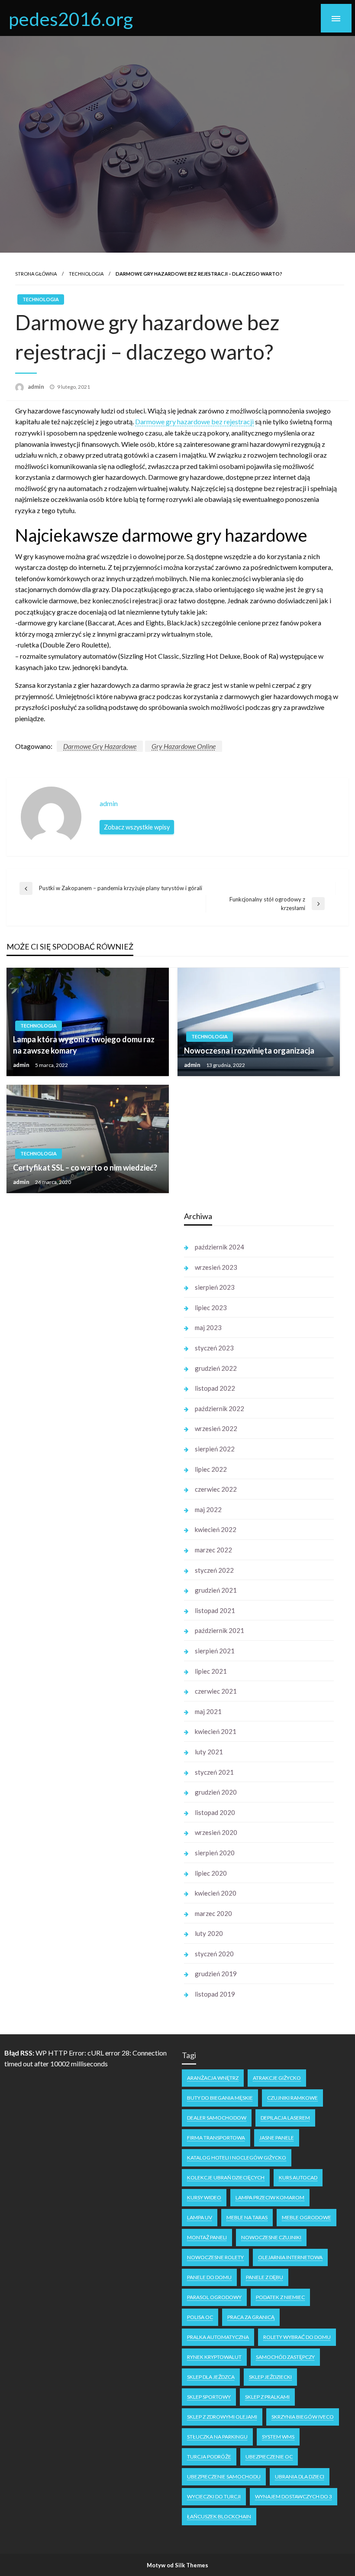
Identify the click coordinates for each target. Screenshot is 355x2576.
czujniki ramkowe (292, 2098)
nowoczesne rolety (215, 2257)
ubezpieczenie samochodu (224, 2477)
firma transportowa (216, 2138)
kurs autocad (298, 2178)
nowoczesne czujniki (271, 2237)
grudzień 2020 (216, 1792)
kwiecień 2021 (216, 1731)
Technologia (86, 274)
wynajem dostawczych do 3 (294, 2496)
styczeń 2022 (214, 1570)
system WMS (278, 2437)
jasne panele (277, 2138)
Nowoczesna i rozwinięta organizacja (249, 1051)
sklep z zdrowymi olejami (222, 2417)
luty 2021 (209, 1752)
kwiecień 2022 (216, 1529)
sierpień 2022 (215, 1449)
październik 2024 (219, 1247)
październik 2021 (219, 1630)
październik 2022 (219, 1408)
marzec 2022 (213, 1550)
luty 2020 (209, 1933)
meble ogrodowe (307, 2217)
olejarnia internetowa (290, 2257)
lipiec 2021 (211, 1671)
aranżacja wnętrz (213, 2078)
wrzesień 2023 (216, 1267)
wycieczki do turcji (214, 2496)
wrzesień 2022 (216, 1428)
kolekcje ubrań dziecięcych (226, 2178)
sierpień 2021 (215, 1651)
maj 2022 (208, 1509)
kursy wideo (204, 2197)
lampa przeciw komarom (270, 2197)
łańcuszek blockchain (219, 2516)
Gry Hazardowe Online (184, 746)
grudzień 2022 (216, 1368)
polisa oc (200, 2317)
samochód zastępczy (285, 2357)
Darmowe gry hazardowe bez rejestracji (194, 421)
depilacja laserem (285, 2118)
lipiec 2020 (211, 1873)
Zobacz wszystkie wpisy (137, 827)
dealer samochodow (217, 2118)
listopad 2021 (215, 1610)
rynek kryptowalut (214, 2357)
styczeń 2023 (214, 1348)
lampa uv (200, 2217)
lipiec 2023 (211, 1308)
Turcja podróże (209, 2457)
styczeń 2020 (214, 1954)
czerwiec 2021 (216, 1691)
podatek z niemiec (280, 2297)
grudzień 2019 (216, 1974)
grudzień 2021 (216, 1590)
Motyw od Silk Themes (177, 2565)
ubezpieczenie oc (269, 2457)
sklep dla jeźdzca (211, 2377)
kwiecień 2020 (216, 1893)
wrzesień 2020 (216, 1832)
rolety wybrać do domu (297, 2337)
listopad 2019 (215, 1994)
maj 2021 (208, 1711)
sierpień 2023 (215, 1287)
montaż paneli (207, 2237)
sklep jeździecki (270, 2377)
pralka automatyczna (218, 2337)
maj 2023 (208, 1327)
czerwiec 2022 (216, 1489)
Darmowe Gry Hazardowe (100, 746)
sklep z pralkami (267, 2397)
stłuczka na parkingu (217, 2437)
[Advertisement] (86, 1338)
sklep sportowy (209, 2397)
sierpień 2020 (215, 1853)
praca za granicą (251, 2317)
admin (37, 387)
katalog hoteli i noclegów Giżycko (237, 2158)
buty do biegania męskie (220, 2098)
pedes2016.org (71, 19)
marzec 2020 (213, 1913)
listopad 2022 (215, 1388)
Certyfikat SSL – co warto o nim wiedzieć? (85, 1168)
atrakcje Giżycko (277, 2078)
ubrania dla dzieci (300, 2477)
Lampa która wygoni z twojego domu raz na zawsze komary (84, 1045)
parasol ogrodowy (214, 2297)
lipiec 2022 (211, 1469)
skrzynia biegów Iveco (303, 2417)
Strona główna (36, 274)
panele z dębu (265, 2277)
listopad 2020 (215, 1812)
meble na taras (247, 2217)
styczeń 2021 (214, 1772)
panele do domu (209, 2277)
